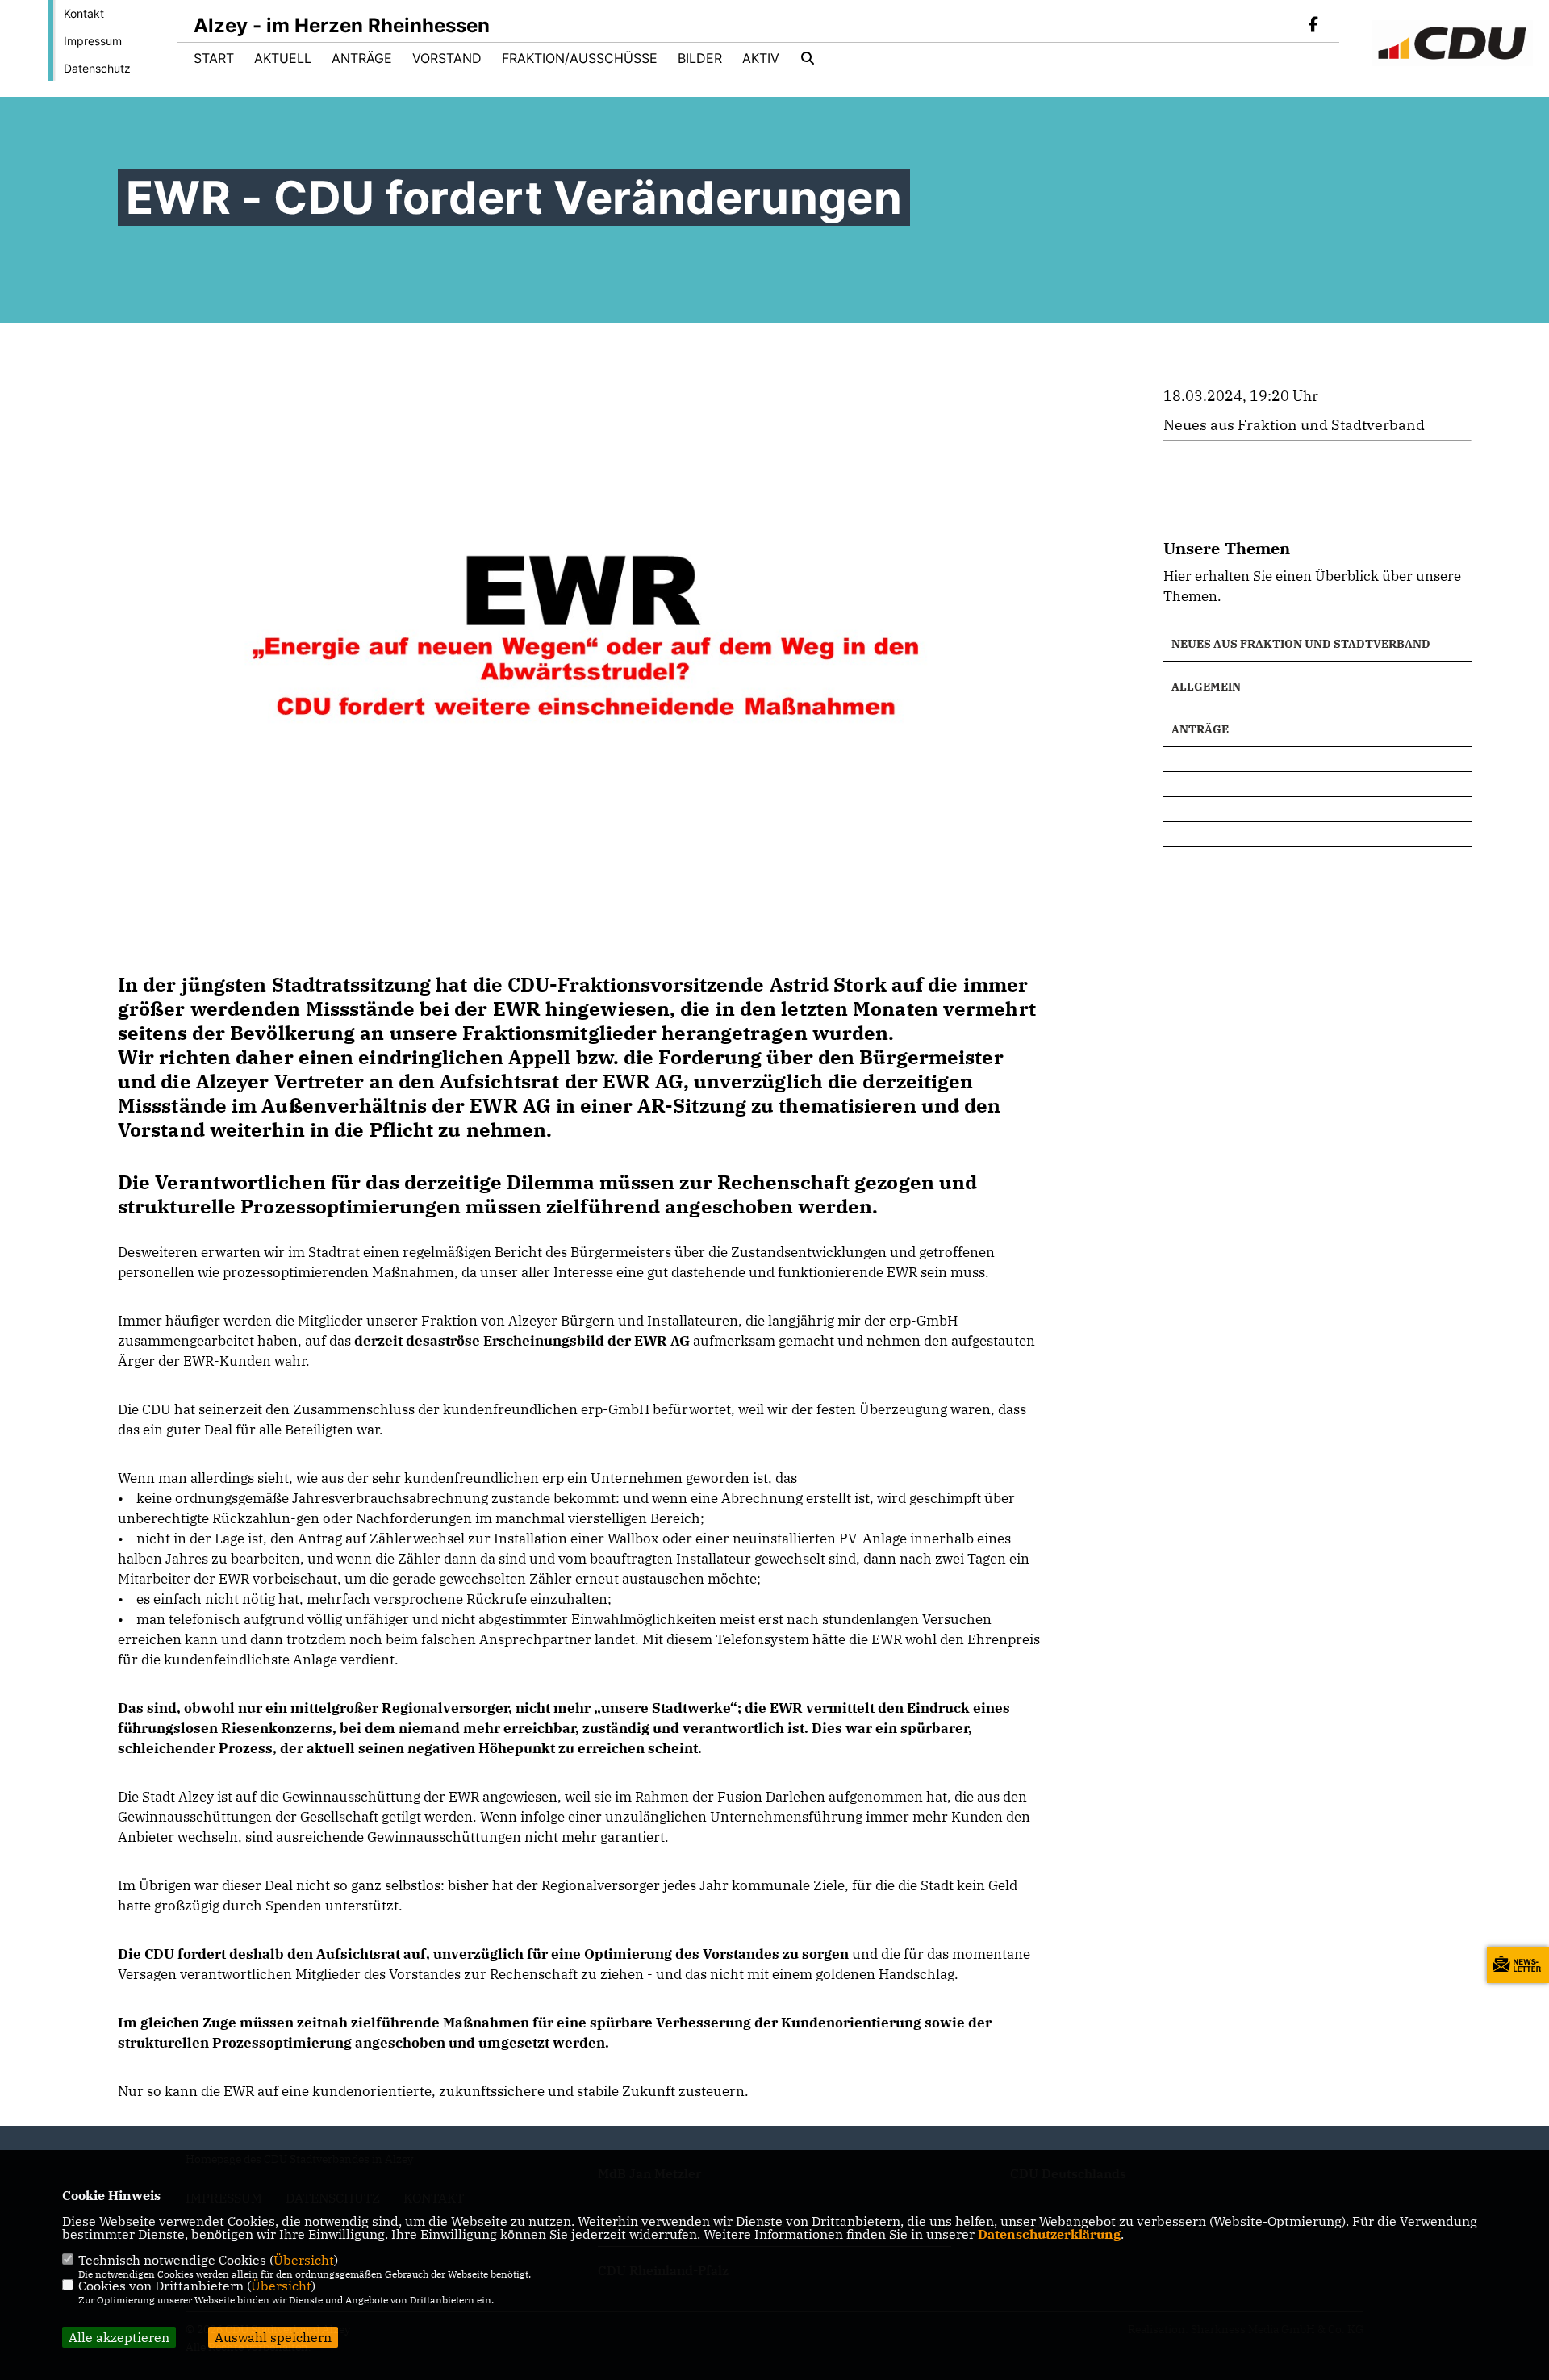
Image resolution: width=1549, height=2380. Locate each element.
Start (214, 58)
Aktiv (761, 58)
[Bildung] (1317, 759)
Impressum (93, 41)
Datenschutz (97, 68)
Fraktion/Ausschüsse (580, 58)
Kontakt (84, 13)
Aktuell (283, 58)
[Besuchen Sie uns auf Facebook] (1313, 26)
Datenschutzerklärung (1049, 2234)
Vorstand (447, 58)
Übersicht (304, 2260)
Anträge (362, 58)
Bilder (700, 58)
